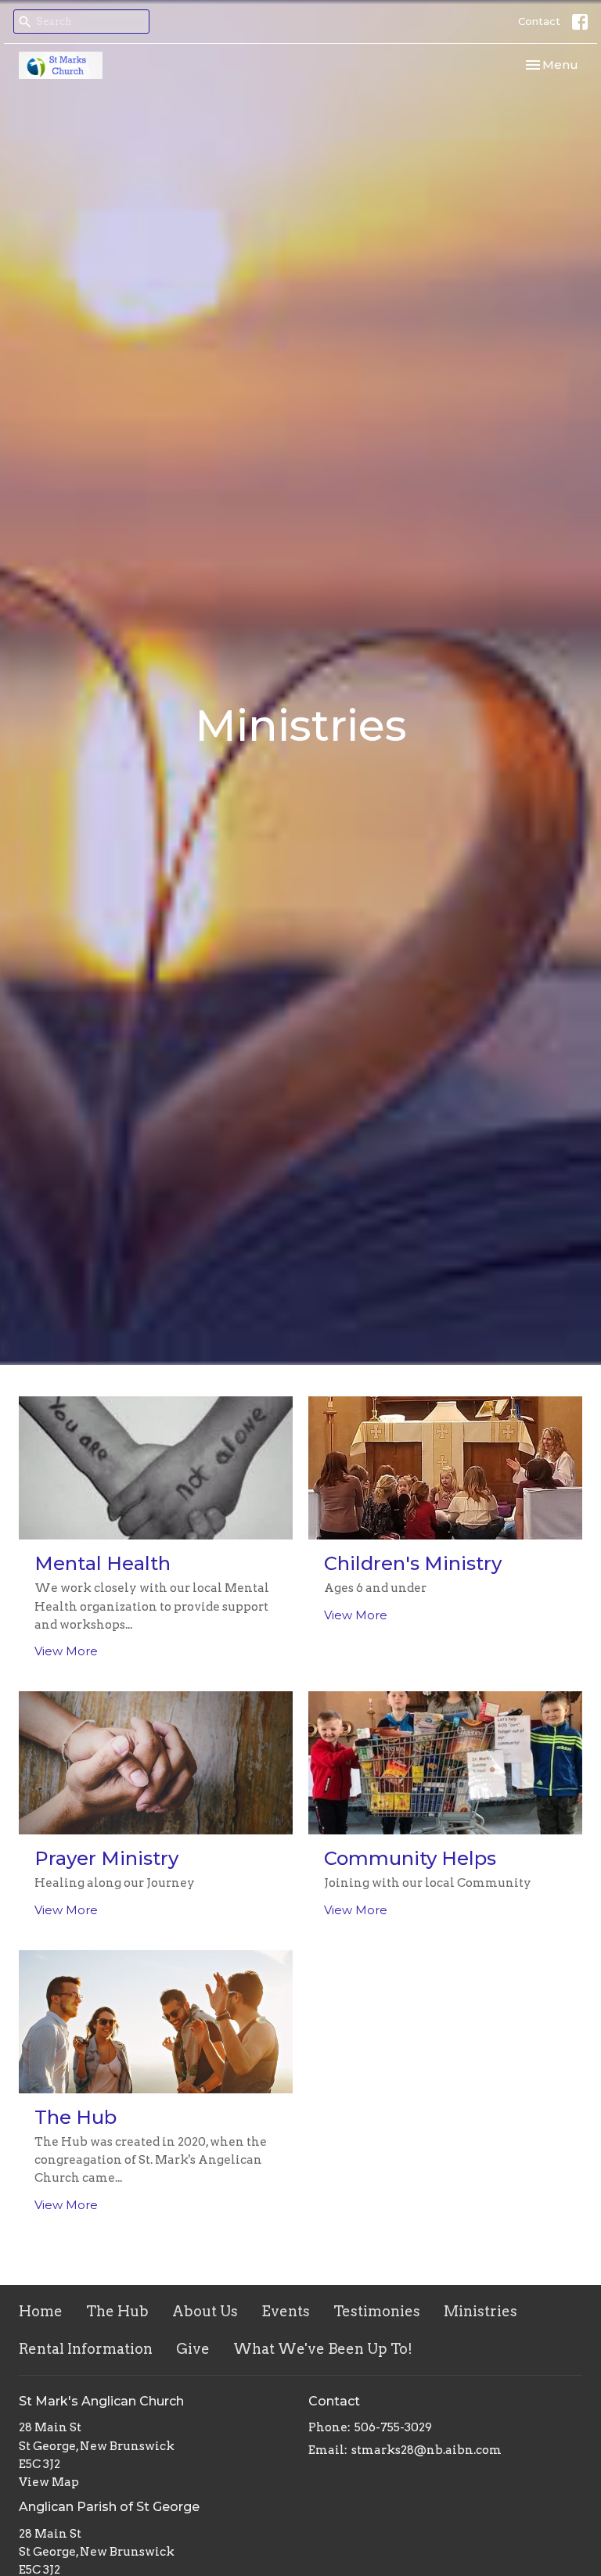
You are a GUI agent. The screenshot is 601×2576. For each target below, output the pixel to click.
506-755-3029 (393, 2427)
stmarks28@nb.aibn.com (426, 2450)
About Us (205, 2311)
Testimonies (377, 2311)
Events (286, 2311)
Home (41, 2311)
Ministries (480, 2311)
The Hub (117, 2311)
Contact (539, 21)
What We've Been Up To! (323, 2349)
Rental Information (86, 2349)
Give (193, 2349)
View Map (49, 2482)
